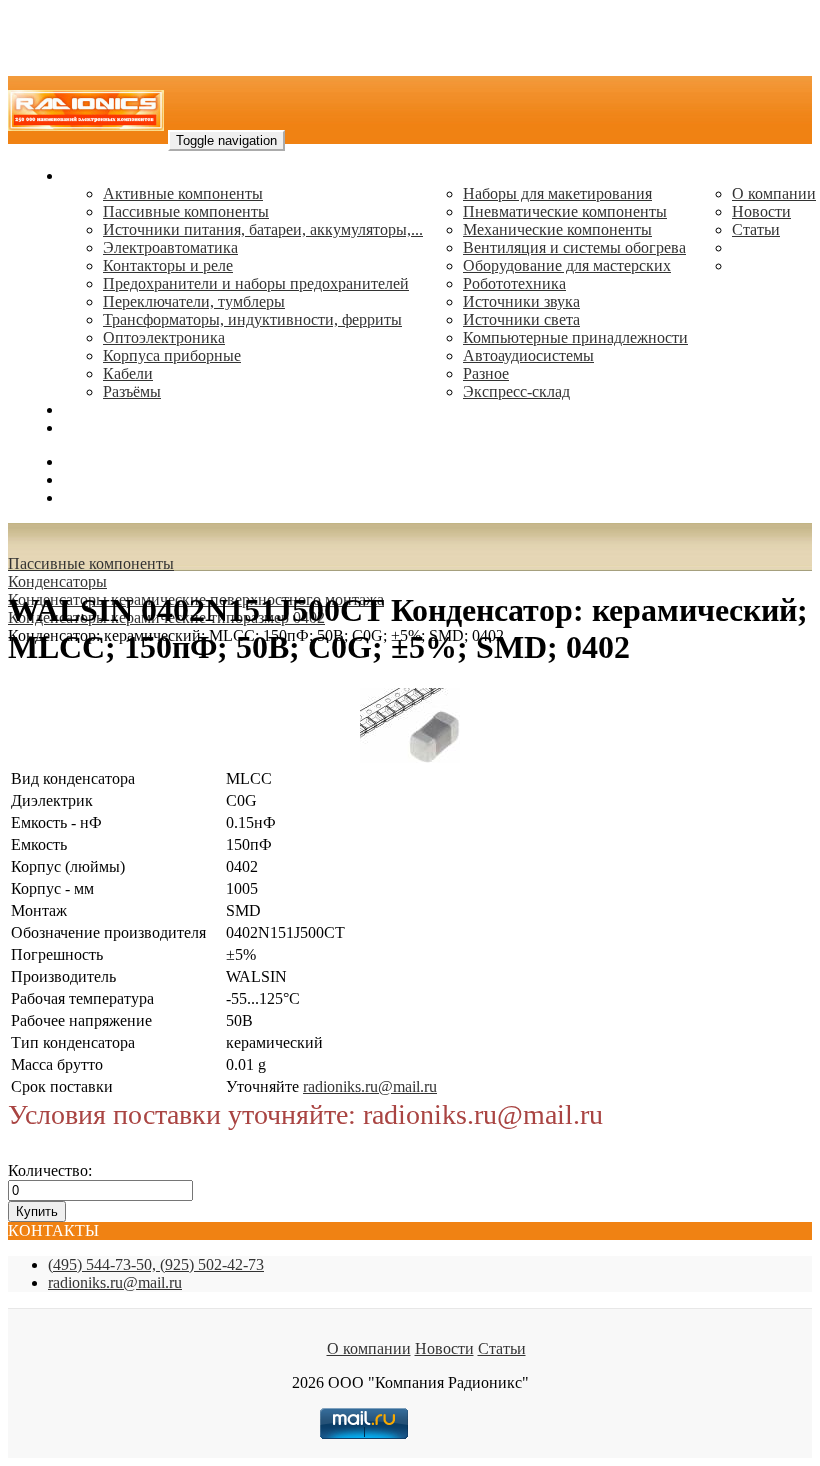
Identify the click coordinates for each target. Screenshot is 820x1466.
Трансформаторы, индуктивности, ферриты (252, 319)
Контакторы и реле (168, 265)
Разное (486, 373)
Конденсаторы (57, 581)
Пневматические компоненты (565, 211)
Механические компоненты (557, 229)
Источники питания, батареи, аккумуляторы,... (263, 229)
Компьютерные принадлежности (575, 337)
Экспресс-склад (516, 391)
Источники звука (521, 301)
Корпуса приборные (172, 355)
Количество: (50, 1170)
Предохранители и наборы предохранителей (256, 283)
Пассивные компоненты (186, 211)
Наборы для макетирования (557, 193)
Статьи (756, 229)
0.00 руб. (93, 497)
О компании (774, 193)
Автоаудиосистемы (528, 355)
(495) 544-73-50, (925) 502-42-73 (156, 1264)
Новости (761, 211)
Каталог (90, 175)
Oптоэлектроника (164, 337)
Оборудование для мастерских (567, 265)
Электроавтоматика (170, 247)
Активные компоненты (183, 193)
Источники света (521, 319)
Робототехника (514, 283)
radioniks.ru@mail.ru (130, 427)
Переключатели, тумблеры (194, 301)
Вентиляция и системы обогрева (574, 247)
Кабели (128, 373)
